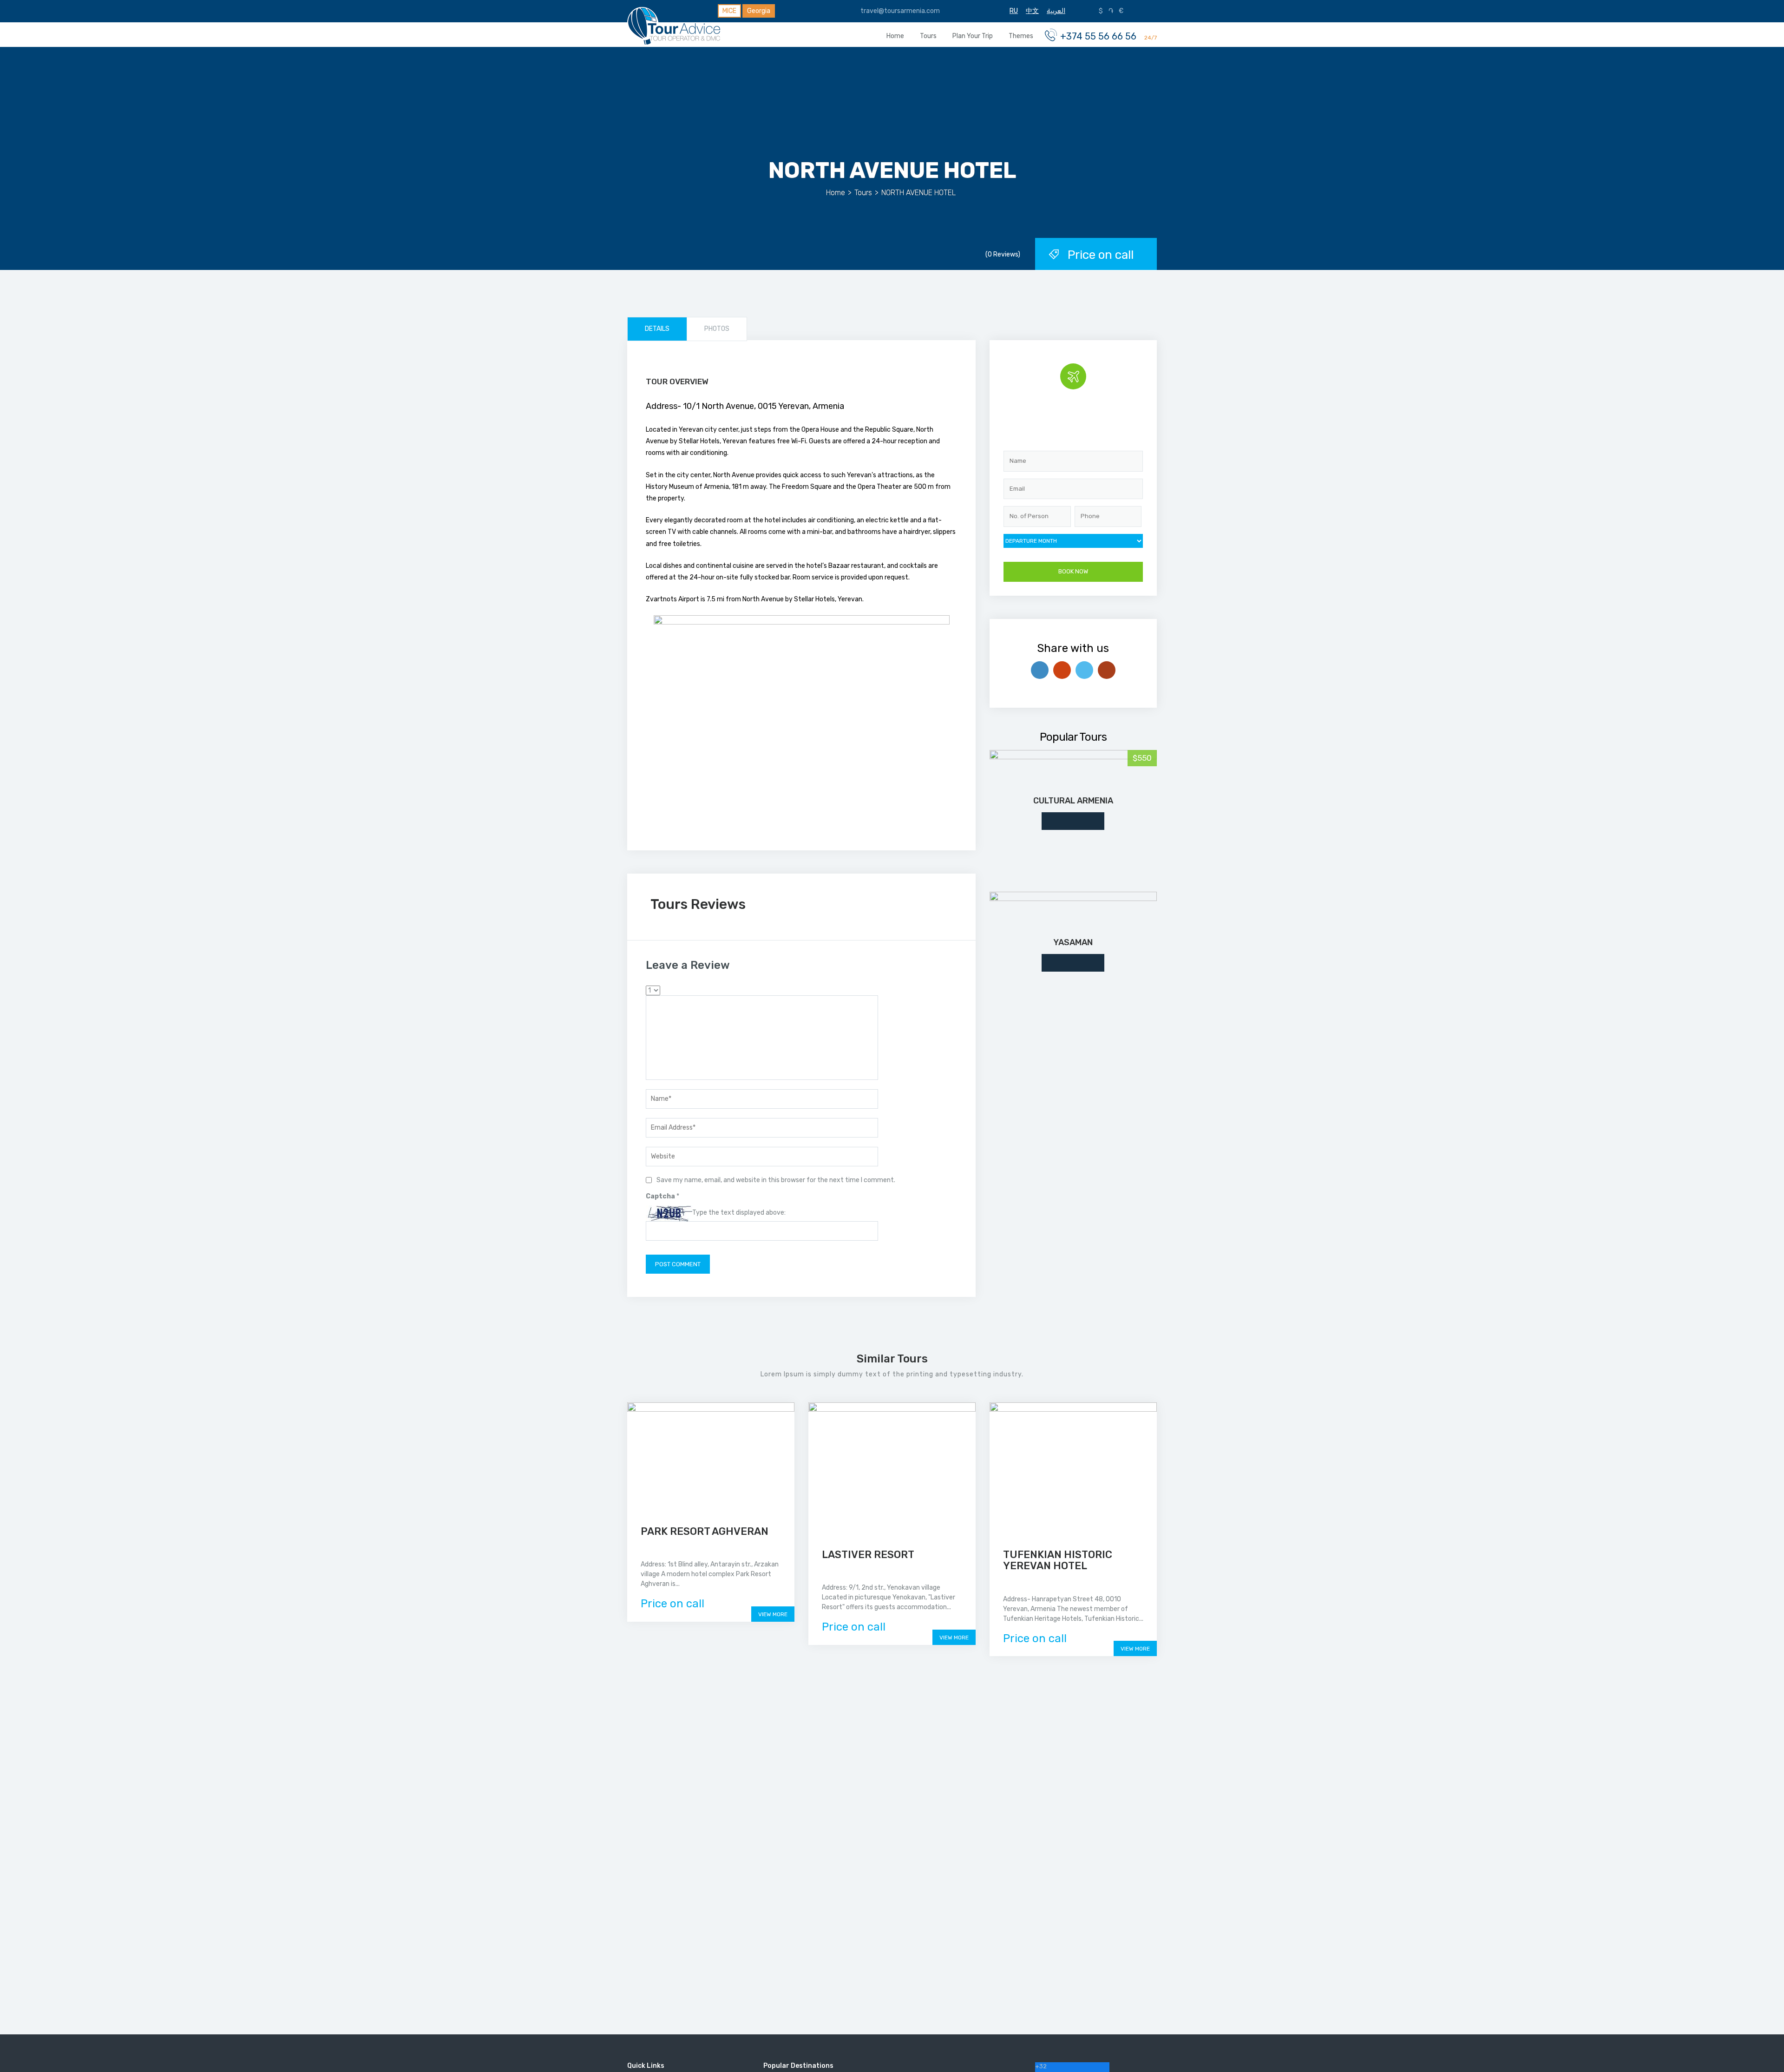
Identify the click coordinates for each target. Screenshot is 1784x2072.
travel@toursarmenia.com (899, 11)
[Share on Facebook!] (1040, 670)
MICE (729, 11)
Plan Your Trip (973, 36)
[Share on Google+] (1062, 670)
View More (773, 1614)
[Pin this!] (1107, 670)
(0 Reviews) (1003, 254)
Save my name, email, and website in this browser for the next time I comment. (776, 1180)
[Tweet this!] (1084, 670)
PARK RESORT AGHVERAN (705, 1531)
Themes (1021, 36)
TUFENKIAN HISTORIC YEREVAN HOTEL (1058, 1560)
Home (895, 36)
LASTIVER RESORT (868, 1555)
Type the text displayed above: (739, 1213)
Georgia (759, 11)
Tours (928, 36)
